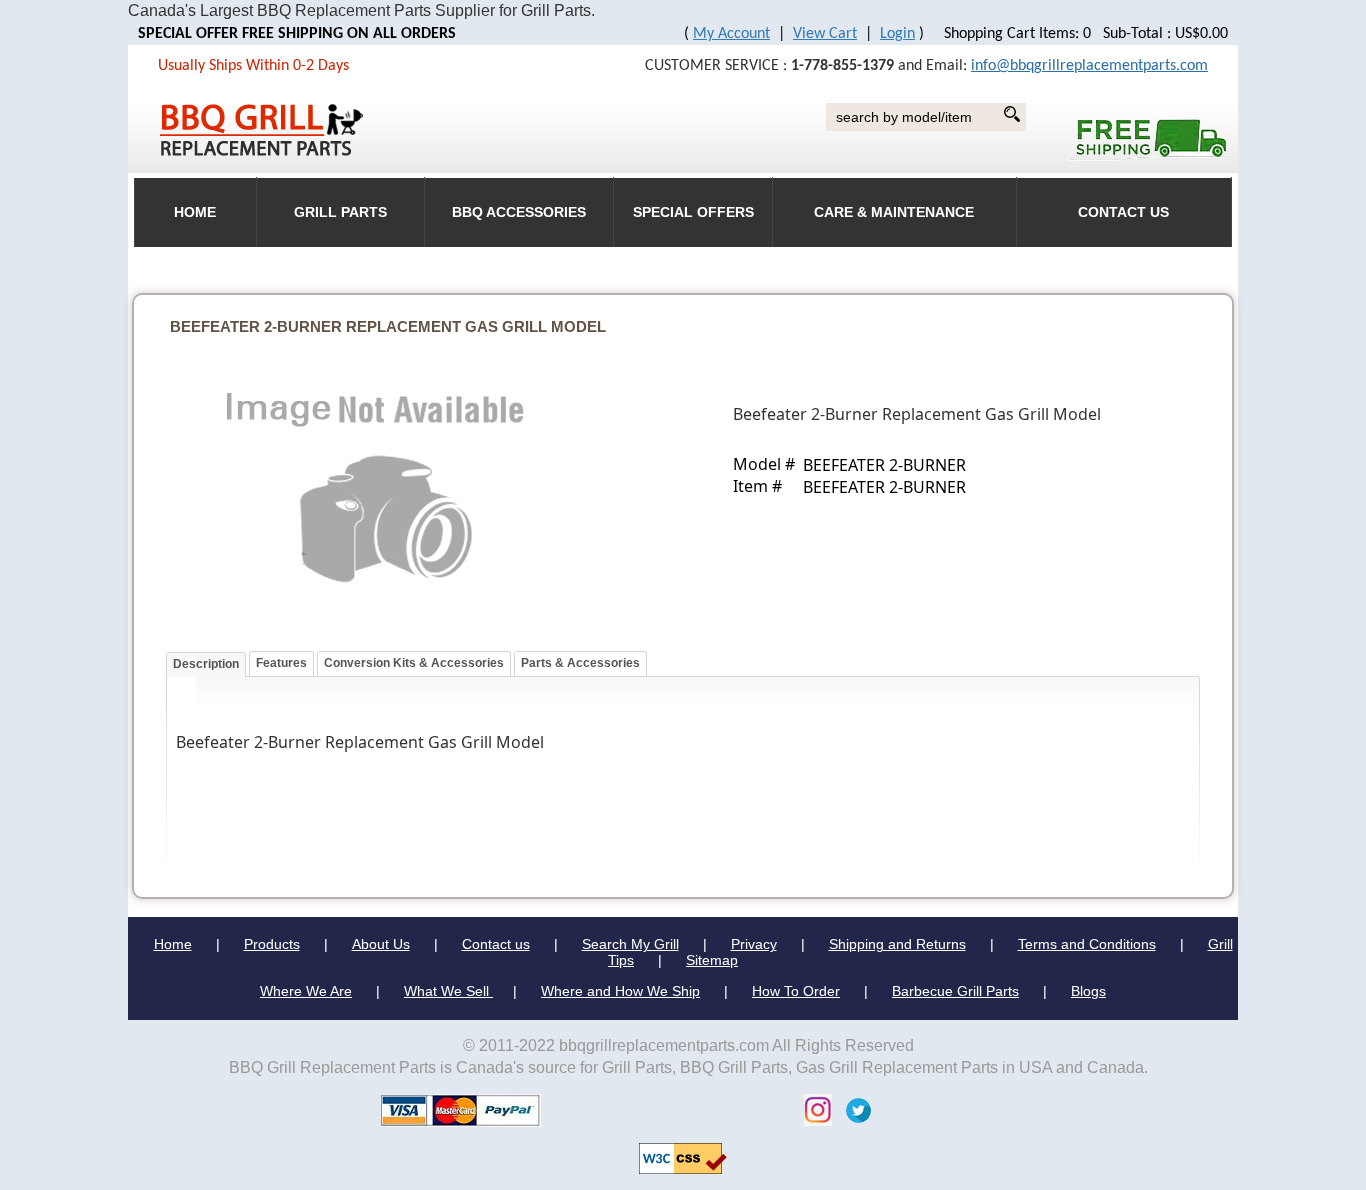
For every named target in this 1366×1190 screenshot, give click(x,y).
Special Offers (693, 212)
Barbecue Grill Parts (955, 991)
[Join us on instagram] (813, 1108)
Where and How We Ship (620, 991)
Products (272, 944)
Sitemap (712, 960)
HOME (195, 212)
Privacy (754, 944)
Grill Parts (340, 212)
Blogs (1088, 991)
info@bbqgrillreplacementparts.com (1089, 66)
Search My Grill (630, 944)
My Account (731, 34)
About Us (381, 944)
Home (173, 944)
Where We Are (306, 991)
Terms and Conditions (1087, 944)
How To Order (796, 991)
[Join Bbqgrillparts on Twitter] (853, 1108)
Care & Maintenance (894, 212)
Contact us (496, 944)
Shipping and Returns (897, 944)
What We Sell (448, 991)
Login (897, 34)
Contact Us (1123, 212)
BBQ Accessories (519, 212)
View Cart (825, 34)
